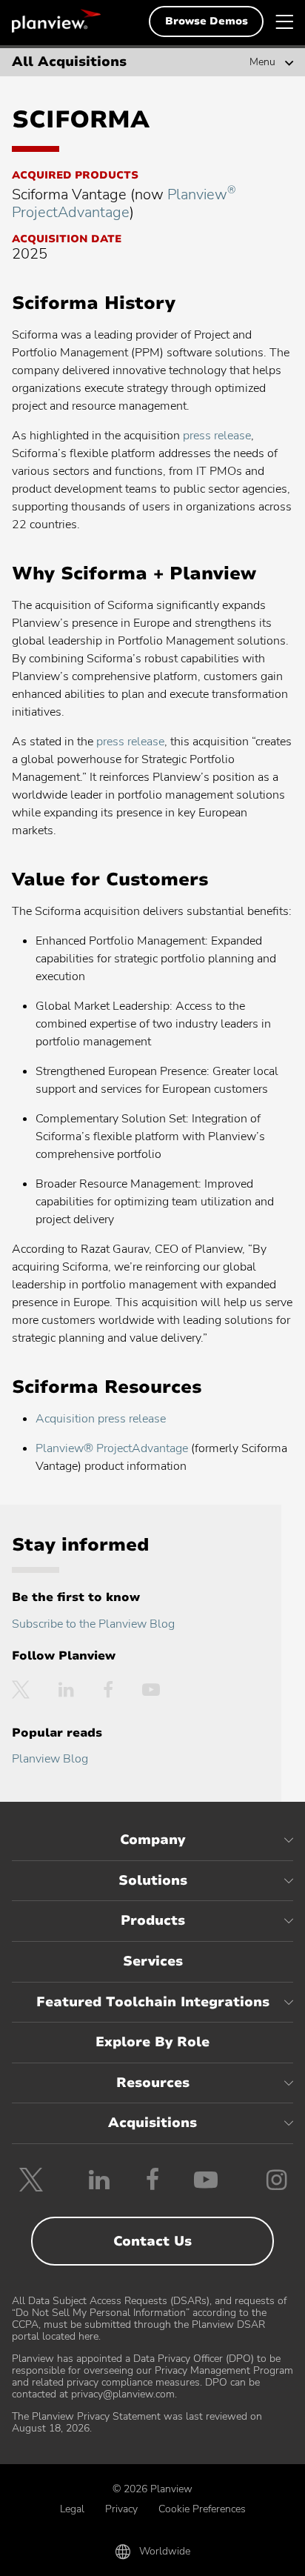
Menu (262, 62)
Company (152, 1840)
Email (152, 2555)
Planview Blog (50, 1759)
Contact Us (152, 2241)
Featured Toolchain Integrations (153, 2002)
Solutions (153, 1880)
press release (217, 436)
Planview (56, 21)
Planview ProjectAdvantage (124, 203)
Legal (72, 2509)
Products (153, 1920)
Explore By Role (152, 2042)
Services (153, 1961)
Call (59, 2555)
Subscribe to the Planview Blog (93, 1624)
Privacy (121, 2509)
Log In (247, 2555)
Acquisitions (152, 2123)
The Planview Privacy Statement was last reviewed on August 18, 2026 (137, 2422)
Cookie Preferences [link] (202, 2509)
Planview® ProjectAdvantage (112, 1448)
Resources (153, 2083)
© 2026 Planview (152, 2489)
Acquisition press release (101, 1419)
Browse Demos (207, 21)
